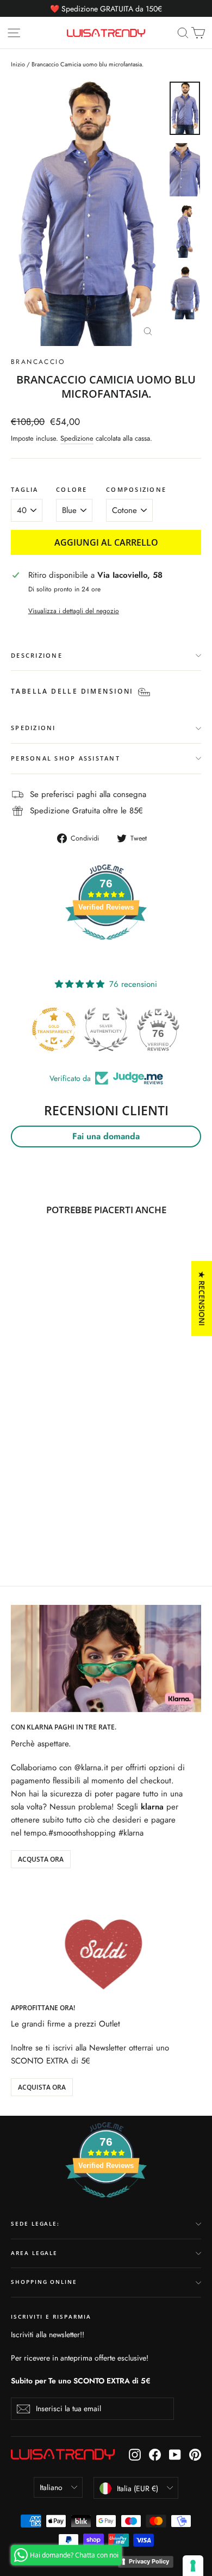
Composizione (136, 490)
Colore (72, 490)
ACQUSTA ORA (41, 1859)
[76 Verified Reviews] (106, 946)
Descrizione (37, 655)
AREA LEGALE (34, 2253)
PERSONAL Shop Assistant (66, 758)
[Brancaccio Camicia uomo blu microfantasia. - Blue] (17, 1521)
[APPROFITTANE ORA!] (106, 1939)
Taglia (25, 490)
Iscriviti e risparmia (51, 2317)
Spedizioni (33, 728)
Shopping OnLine (44, 2282)
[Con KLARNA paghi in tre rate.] (106, 1658)
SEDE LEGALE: (35, 2224)
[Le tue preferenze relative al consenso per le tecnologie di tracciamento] (193, 2566)
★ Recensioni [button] (202, 1298)
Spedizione (77, 438)
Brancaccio (38, 362)
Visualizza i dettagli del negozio (74, 611)
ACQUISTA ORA (42, 2087)
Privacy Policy (149, 2561)
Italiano (51, 2487)
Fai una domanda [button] (106, 1136)
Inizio (18, 64)
